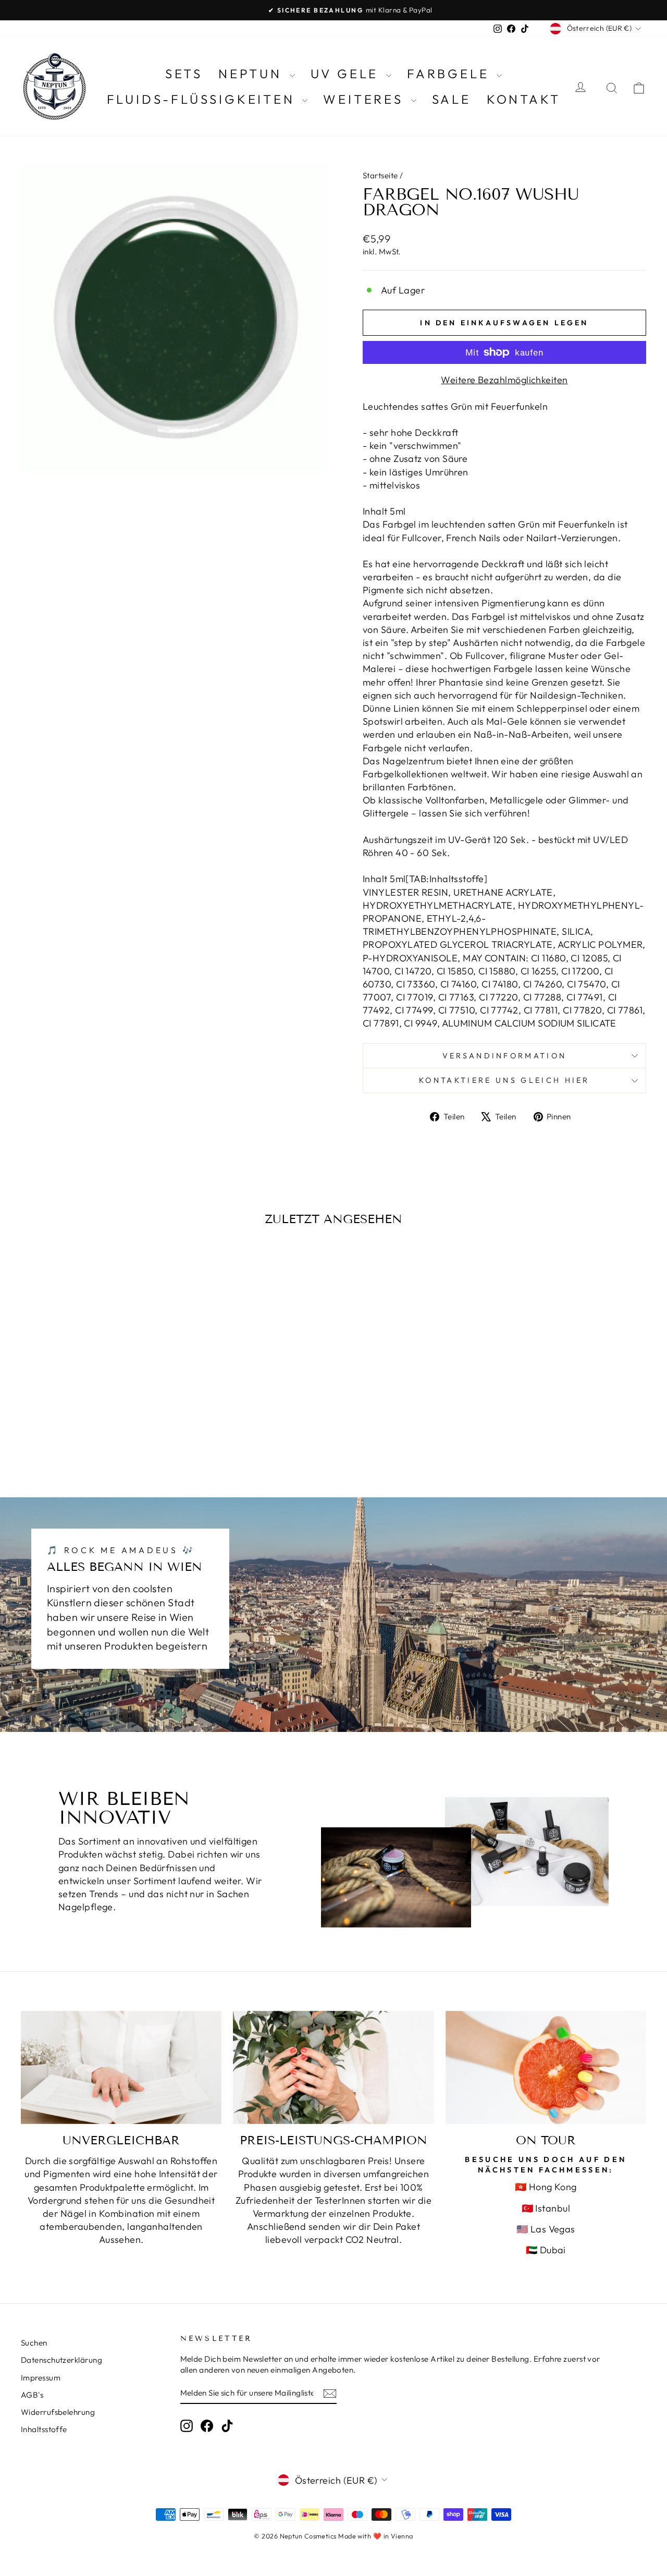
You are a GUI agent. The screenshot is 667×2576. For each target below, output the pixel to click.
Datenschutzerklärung (61, 2360)
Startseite (380, 175)
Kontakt (524, 99)
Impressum (41, 2378)
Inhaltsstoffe (44, 2429)
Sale (452, 99)
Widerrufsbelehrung (58, 2412)
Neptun (253, 74)
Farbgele (450, 74)
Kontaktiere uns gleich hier (504, 1080)
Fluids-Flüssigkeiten (203, 99)
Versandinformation (505, 1056)
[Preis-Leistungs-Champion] (333, 2067)
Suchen (34, 2343)
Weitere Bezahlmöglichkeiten (504, 380)
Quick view (95, 1388)
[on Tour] (546, 2067)
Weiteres (366, 99)
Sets (184, 74)
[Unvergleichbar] (121, 2067)
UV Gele (347, 74)
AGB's (32, 2395)
